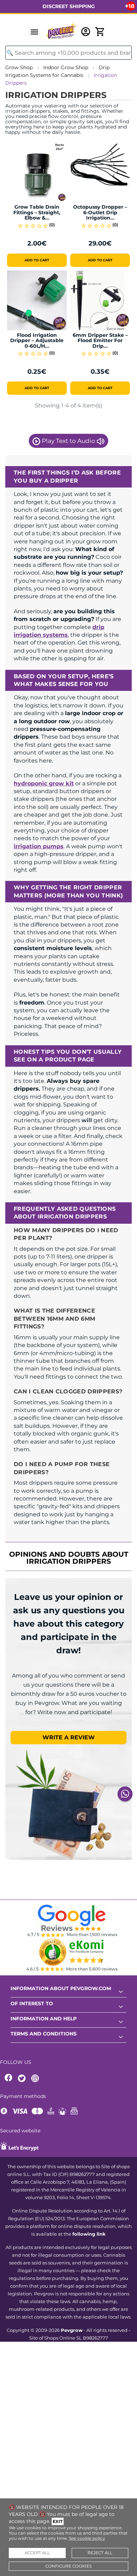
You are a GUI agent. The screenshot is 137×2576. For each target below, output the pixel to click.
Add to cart (37, 260)
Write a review (69, 1737)
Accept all (37, 2553)
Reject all (100, 2553)
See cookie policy (87, 2538)
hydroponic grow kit (44, 783)
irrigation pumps (39, 846)
